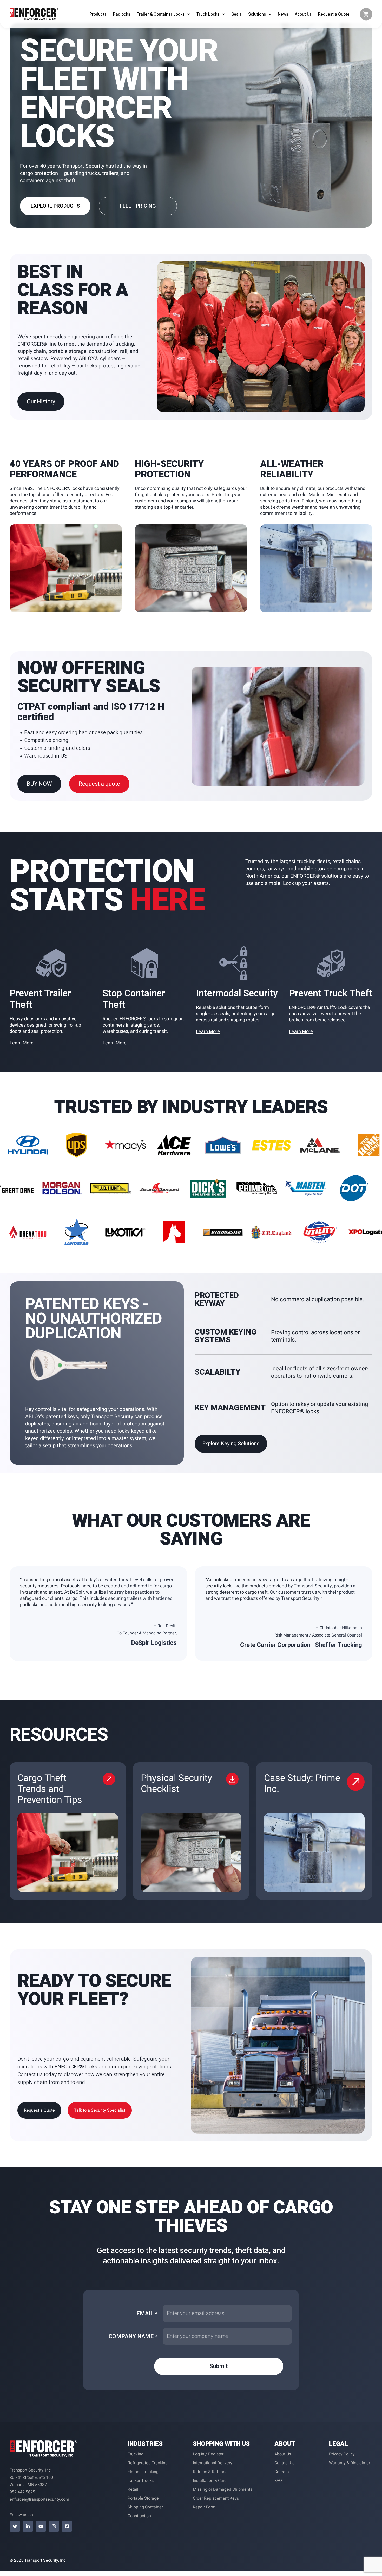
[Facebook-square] (67, 2526)
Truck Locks (208, 14)
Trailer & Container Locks (161, 14)
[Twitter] (15, 2526)
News (283, 14)
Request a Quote (334, 14)
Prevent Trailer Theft (40, 999)
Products (98, 14)
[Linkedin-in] (28, 2526)
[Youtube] (41, 2526)
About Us (303, 14)
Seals (236, 14)
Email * (147, 2314)
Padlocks (122, 14)
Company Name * (133, 2336)
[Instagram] (54, 2526)
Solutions (257, 14)
